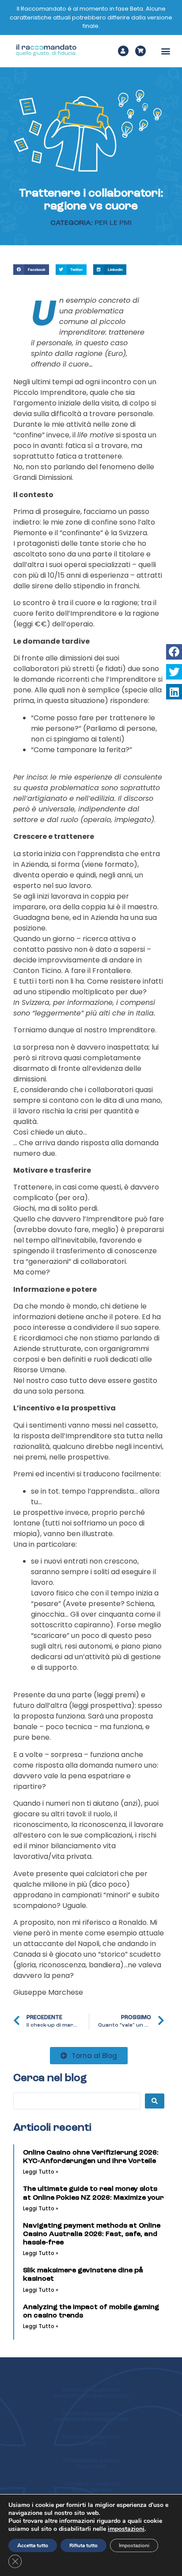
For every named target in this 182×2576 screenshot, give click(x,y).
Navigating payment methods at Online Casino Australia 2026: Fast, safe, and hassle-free (92, 2234)
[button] (166, 51)
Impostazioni (134, 2545)
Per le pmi (113, 223)
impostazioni (126, 2529)
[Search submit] (155, 2101)
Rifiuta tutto (83, 2545)
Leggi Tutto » (41, 2172)
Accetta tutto (33, 2545)
